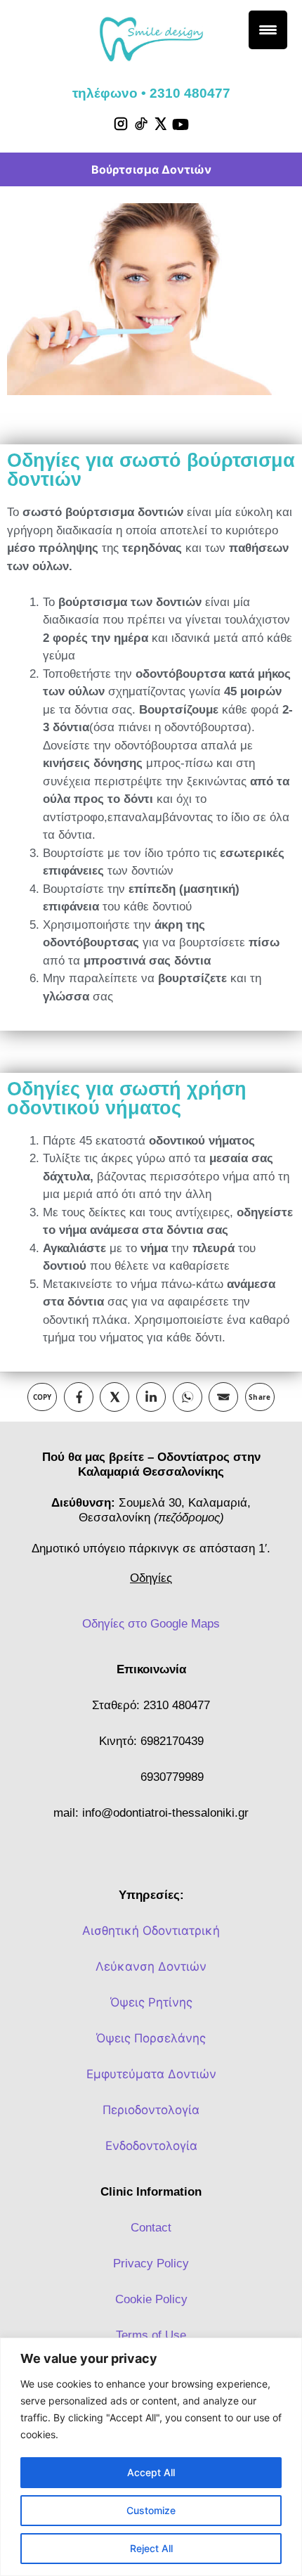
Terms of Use (151, 2335)
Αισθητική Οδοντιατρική (151, 1931)
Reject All (151, 2548)
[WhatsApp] (188, 1397)
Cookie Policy (151, 2299)
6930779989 (172, 1777)
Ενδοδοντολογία (151, 2146)
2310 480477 (177, 1705)
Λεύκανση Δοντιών (151, 1966)
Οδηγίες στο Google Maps (151, 1624)
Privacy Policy (151, 2263)
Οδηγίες (151, 1578)
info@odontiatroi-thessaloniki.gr (165, 1813)
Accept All (151, 2472)
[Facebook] (79, 1397)
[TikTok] (140, 124)
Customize (151, 2510)
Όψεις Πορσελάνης (151, 2038)
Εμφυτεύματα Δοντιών (151, 2074)
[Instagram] (121, 124)
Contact (151, 2228)
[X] (160, 124)
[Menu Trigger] (268, 30)
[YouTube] (180, 124)
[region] (151, 2457)
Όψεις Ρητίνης (151, 2002)
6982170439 (172, 1741)
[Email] (223, 1397)
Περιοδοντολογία (151, 2110)
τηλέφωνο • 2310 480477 (151, 93)
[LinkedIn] (151, 1397)
